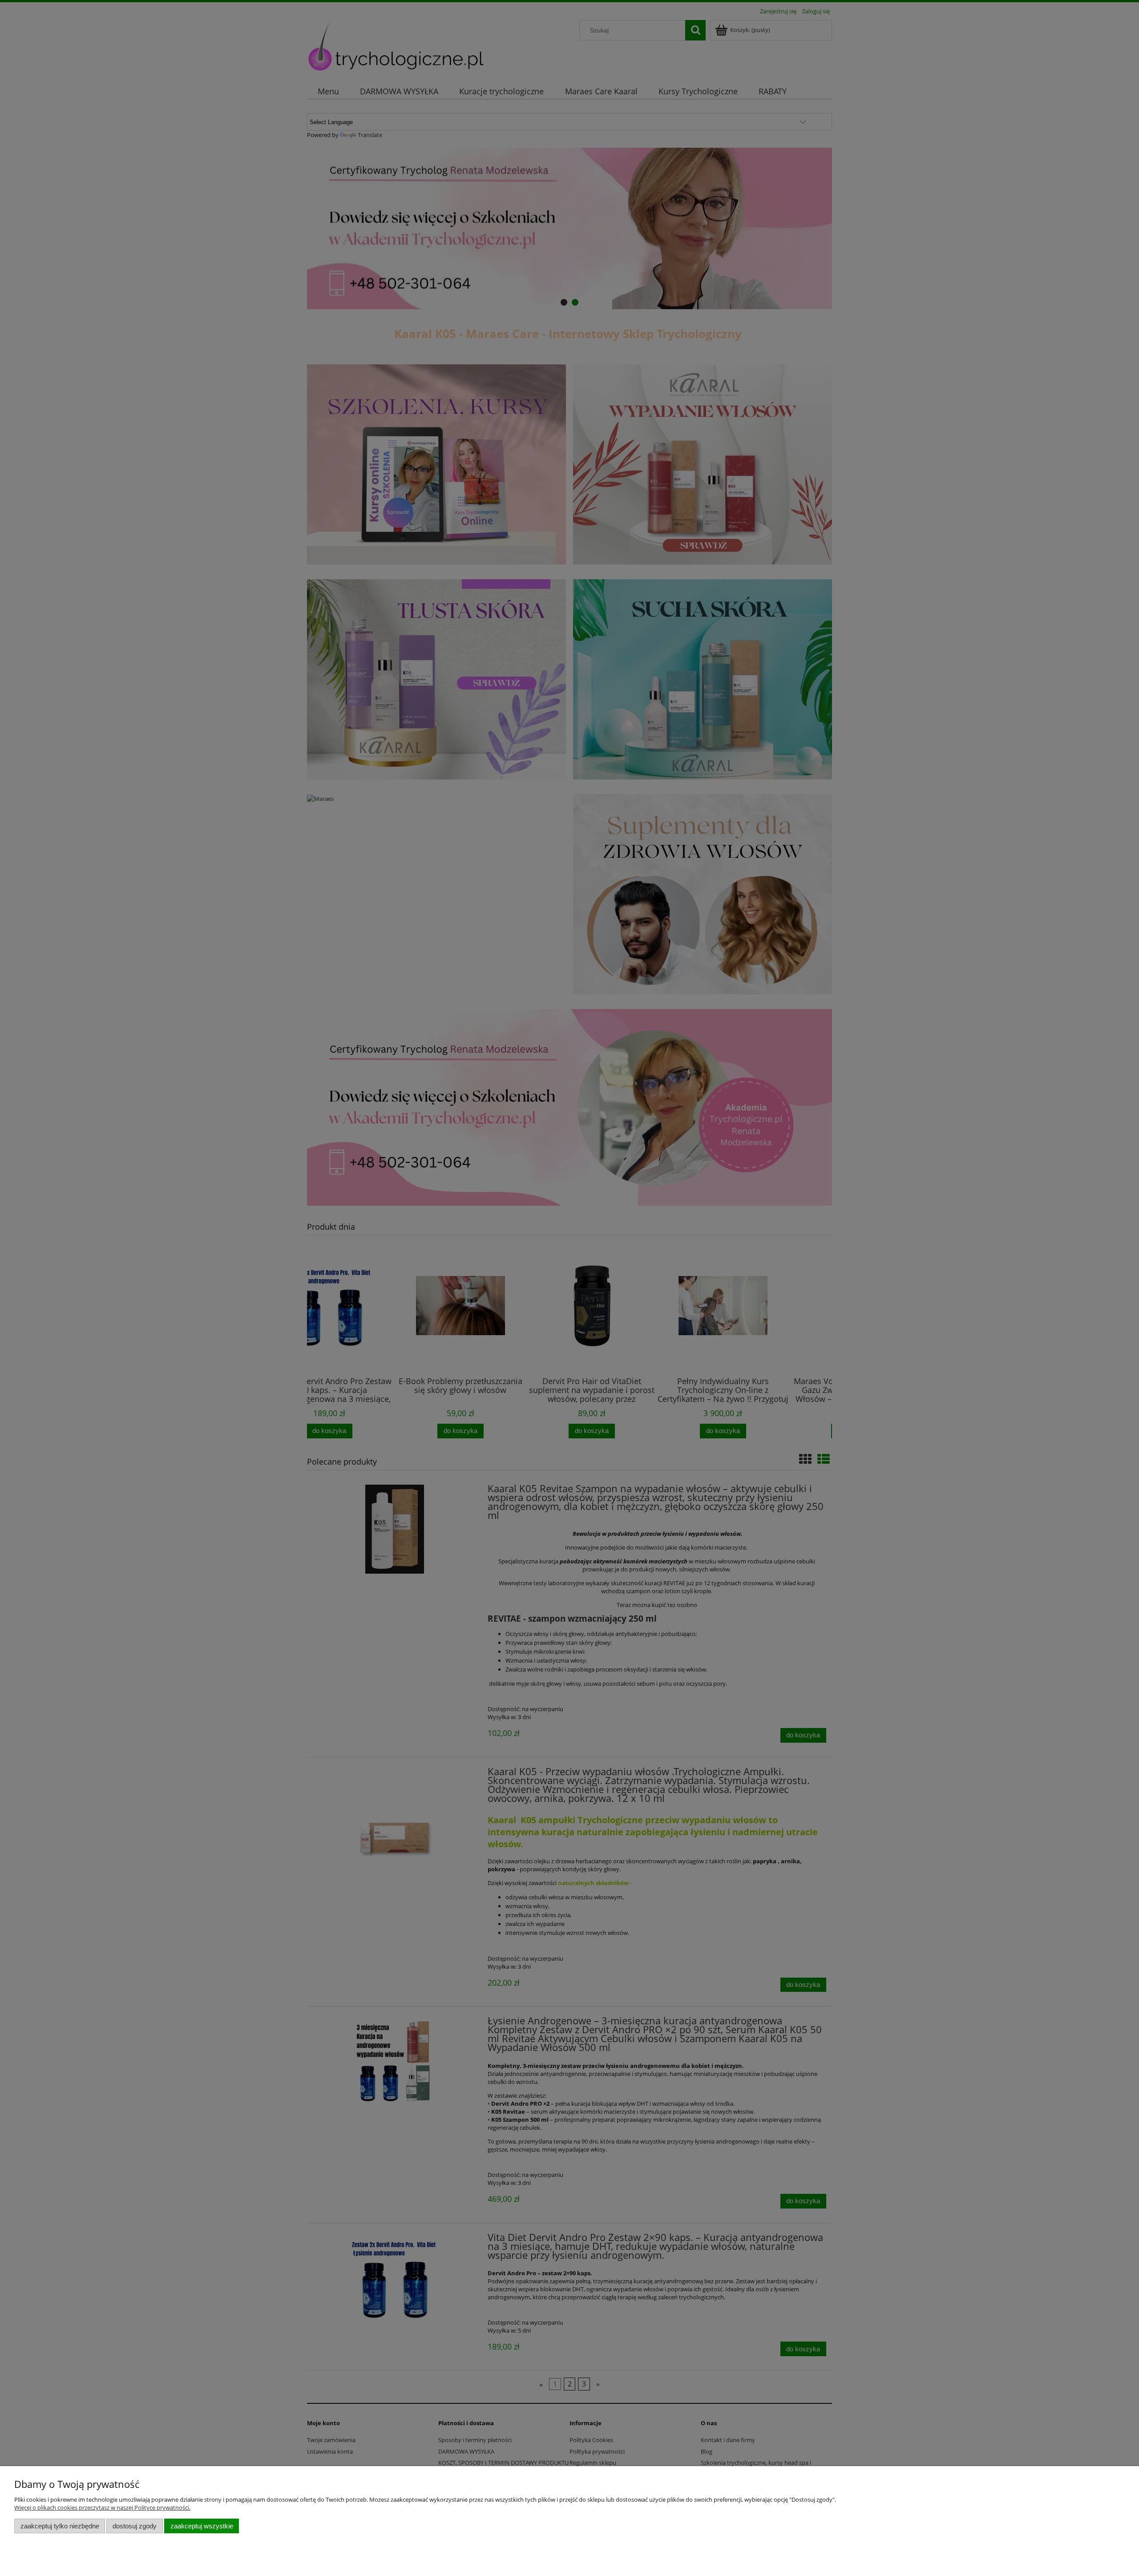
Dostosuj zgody (135, 2526)
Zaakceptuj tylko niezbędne (60, 2526)
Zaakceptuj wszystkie (202, 2526)
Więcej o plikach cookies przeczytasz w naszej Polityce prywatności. (102, 2507)
